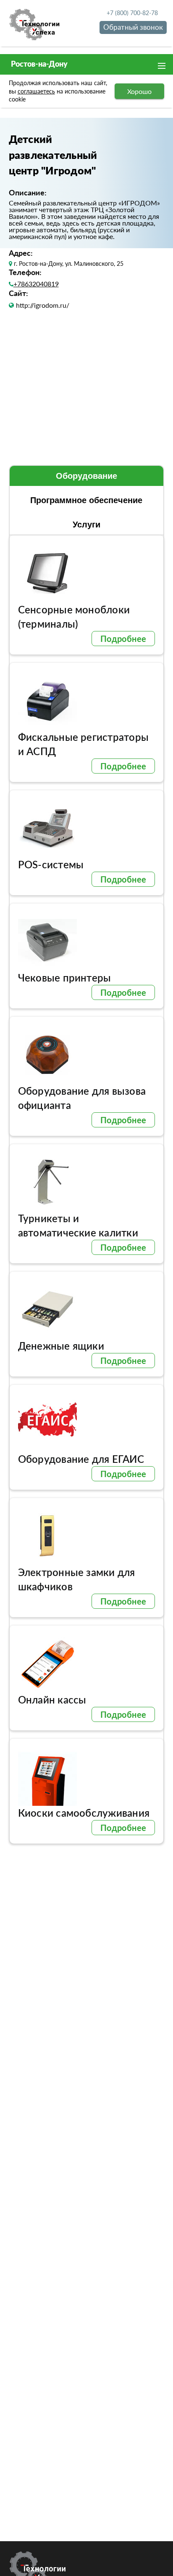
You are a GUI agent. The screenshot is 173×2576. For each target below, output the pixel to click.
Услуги (86, 525)
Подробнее (123, 639)
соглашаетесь (36, 91)
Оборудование (86, 476)
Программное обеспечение (86, 500)
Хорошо (139, 91)
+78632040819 (36, 284)
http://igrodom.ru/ (43, 305)
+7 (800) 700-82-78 (132, 13)
